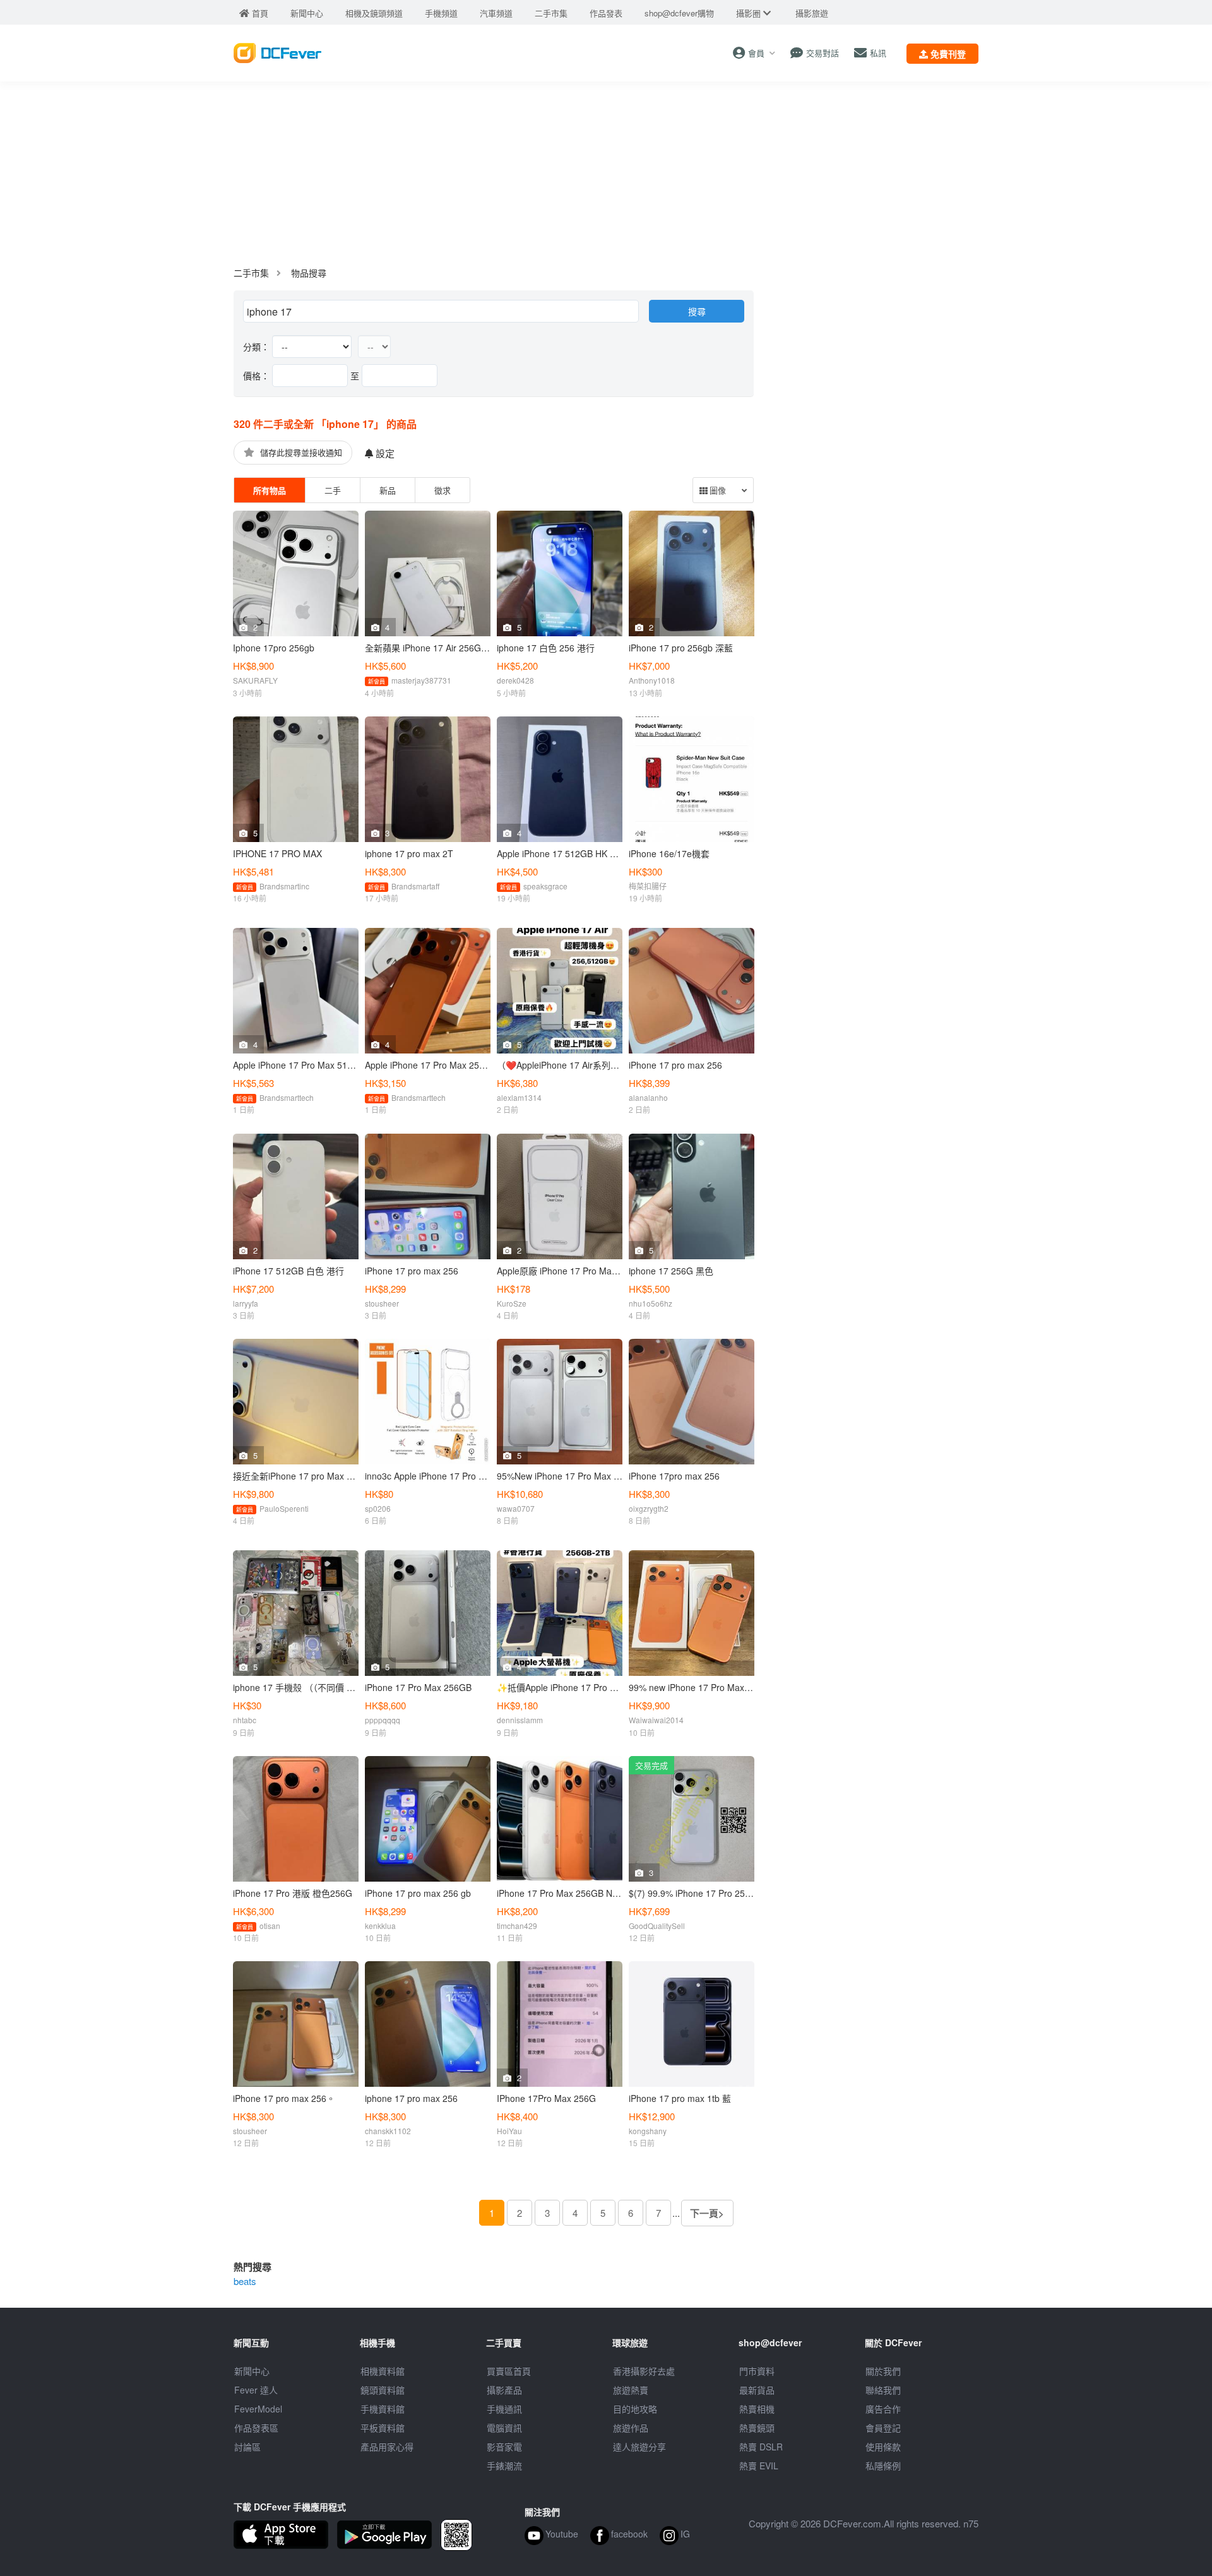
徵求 (443, 490)
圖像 (717, 491)
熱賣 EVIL (759, 2466)
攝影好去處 (644, 2371)
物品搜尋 (309, 273)
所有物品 (270, 490)
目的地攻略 (635, 2409)
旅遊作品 (631, 2428)
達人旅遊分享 (639, 2447)
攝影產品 (504, 2390)
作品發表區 (256, 2428)
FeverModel (258, 2409)
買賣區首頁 (509, 2371)
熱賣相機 (757, 2409)
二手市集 (251, 273)
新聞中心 (252, 2371)
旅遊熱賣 (631, 2390)
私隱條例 (883, 2466)
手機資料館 (383, 2409)
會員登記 (883, 2428)
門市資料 (757, 2371)
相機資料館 (383, 2371)
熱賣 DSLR (761, 2447)
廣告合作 (883, 2409)
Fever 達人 (256, 2390)
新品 (388, 490)
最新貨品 (757, 2390)
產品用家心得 (387, 2447)
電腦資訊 (504, 2428)
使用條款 (883, 2447)
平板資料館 (383, 2428)
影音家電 (504, 2447)
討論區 (247, 2447)
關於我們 (883, 2371)
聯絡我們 (883, 2390)
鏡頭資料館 (383, 2390)
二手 (333, 490)
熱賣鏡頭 (757, 2428)
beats (245, 2281)
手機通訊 (504, 2409)
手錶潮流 (504, 2466)
